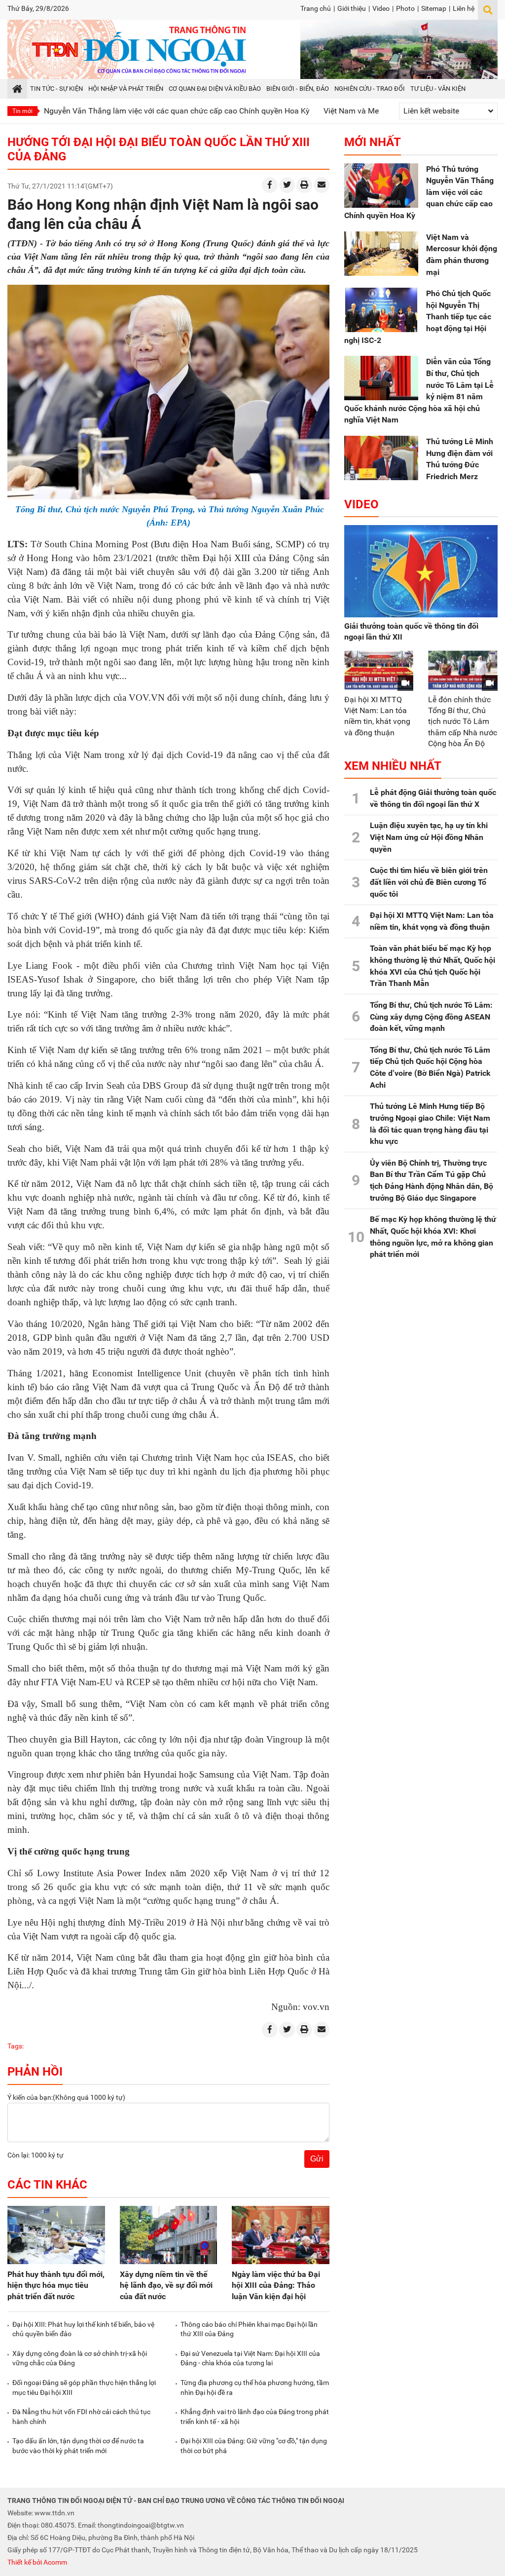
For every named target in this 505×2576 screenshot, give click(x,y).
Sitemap (434, 8)
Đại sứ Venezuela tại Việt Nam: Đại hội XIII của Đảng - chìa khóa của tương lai (250, 2358)
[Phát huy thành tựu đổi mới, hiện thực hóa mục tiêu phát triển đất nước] (56, 2235)
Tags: (16, 2046)
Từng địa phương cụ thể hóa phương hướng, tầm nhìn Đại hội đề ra (255, 2387)
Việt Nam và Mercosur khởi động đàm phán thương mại (360, 111)
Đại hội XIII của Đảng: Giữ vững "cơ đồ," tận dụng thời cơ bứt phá (254, 2446)
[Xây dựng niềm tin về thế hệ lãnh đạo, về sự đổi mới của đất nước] (169, 2235)
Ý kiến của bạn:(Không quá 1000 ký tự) (66, 2097)
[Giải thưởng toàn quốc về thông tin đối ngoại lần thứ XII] (421, 571)
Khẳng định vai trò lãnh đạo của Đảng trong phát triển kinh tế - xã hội (255, 2417)
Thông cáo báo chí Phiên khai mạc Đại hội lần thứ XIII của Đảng (249, 2329)
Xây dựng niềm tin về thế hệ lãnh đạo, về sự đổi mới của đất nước (166, 2285)
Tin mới (22, 111)
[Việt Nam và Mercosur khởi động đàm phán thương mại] (381, 254)
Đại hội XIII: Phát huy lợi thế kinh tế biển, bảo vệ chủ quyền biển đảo (83, 2329)
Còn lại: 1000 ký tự (36, 2155)
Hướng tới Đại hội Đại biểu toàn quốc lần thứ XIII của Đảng (159, 149)
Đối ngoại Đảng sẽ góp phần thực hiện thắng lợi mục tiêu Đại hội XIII (84, 2387)
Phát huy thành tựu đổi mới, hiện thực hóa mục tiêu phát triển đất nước (56, 2285)
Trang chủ (316, 8)
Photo (405, 8)
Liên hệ (464, 8)
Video (381, 8)
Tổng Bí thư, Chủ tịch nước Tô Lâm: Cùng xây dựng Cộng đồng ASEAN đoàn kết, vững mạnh (431, 1017)
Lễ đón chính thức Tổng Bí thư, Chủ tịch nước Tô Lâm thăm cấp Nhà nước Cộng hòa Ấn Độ (463, 721)
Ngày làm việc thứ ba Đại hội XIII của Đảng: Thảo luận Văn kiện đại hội (276, 2285)
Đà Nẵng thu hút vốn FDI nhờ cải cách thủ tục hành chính (81, 2417)
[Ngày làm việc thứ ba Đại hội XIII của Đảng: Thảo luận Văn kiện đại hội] (281, 2235)
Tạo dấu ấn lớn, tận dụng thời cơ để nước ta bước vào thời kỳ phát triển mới (78, 2446)
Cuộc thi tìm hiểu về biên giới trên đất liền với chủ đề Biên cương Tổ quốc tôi (429, 882)
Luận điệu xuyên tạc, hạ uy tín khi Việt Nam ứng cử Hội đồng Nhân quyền (429, 837)
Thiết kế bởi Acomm (37, 2562)
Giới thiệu (352, 8)
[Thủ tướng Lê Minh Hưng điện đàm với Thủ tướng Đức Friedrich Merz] (381, 458)
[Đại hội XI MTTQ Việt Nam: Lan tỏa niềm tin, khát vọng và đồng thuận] (379, 670)
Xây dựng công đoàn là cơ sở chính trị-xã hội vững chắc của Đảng (80, 2358)
